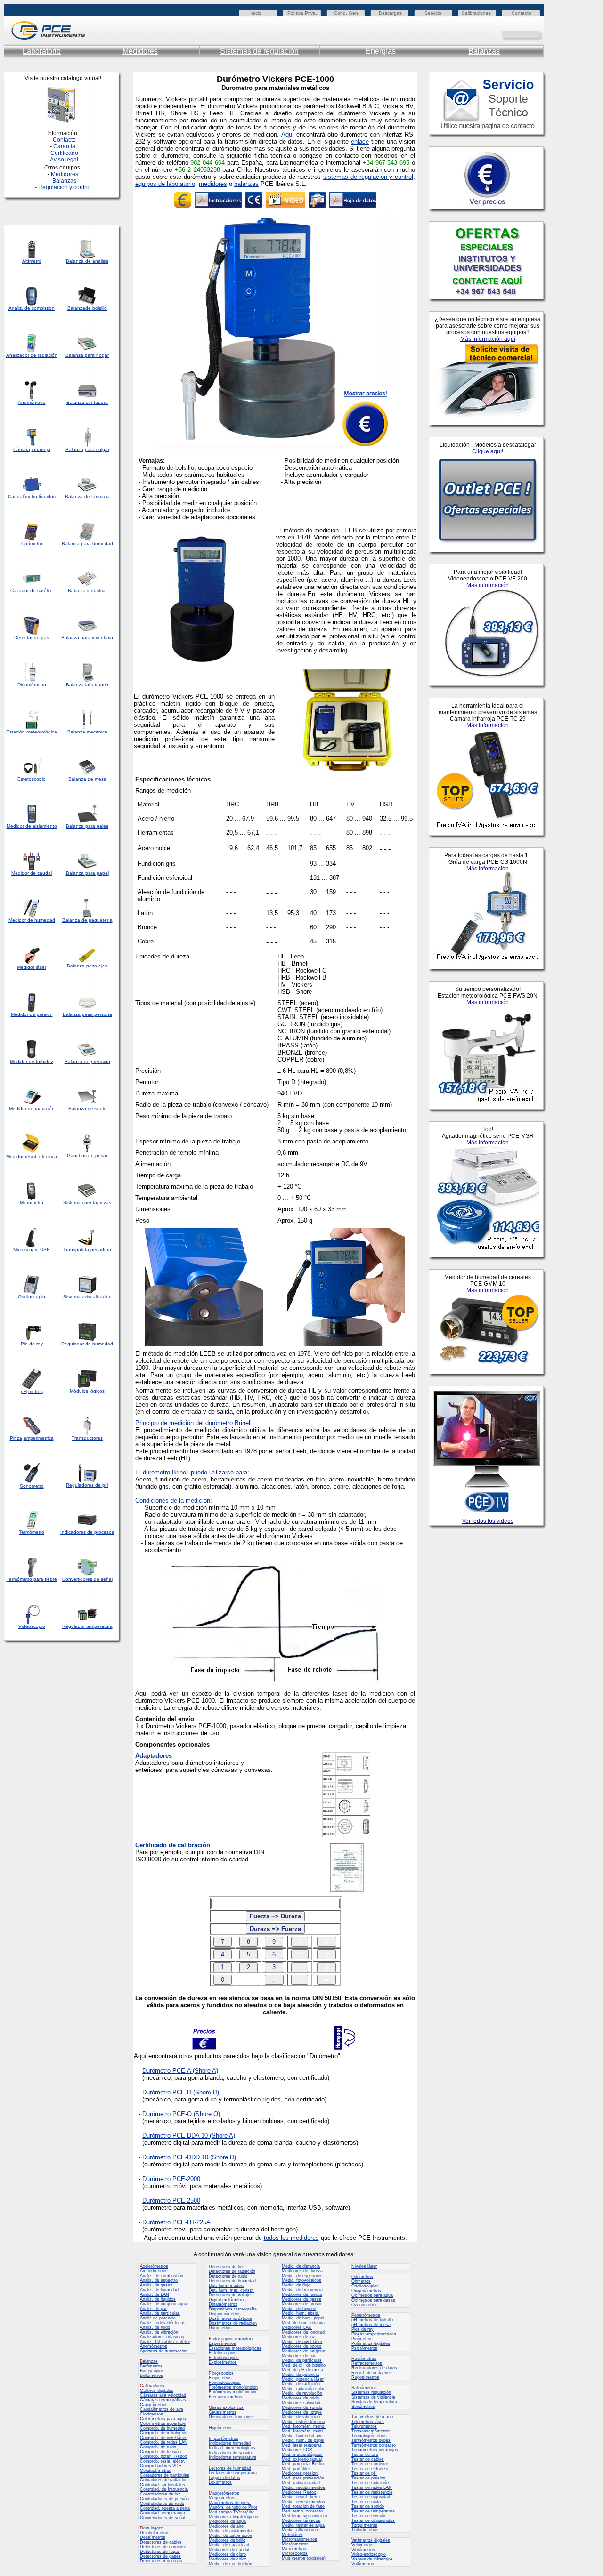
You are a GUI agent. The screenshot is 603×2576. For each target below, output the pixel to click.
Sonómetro (32, 1486)
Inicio (256, 13)
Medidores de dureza (302, 2271)
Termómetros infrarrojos (375, 2450)
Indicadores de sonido (230, 2453)
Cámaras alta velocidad (163, 2395)
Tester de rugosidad (371, 2497)
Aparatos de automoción (164, 2351)
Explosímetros (223, 2362)
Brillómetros (151, 2375)
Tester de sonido (368, 2506)
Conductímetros (156, 2471)
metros (36, 1391)
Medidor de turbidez (32, 1061)
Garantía (64, 146)
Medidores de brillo (227, 2540)
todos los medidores (291, 2238)
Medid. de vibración (301, 2417)
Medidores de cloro (227, 2554)
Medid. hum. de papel (303, 2440)
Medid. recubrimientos (303, 2487)
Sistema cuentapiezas (87, 1203)
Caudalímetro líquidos (32, 496)
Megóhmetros (222, 2498)
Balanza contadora (87, 402)
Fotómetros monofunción (233, 2387)
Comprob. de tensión (160, 2452)
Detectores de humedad (232, 2281)
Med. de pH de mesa (302, 2370)
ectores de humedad (230, 2468)
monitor (244, 2339)
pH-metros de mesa (371, 2325)
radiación (48, 355)
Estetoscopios (223, 2353)
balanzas (246, 184)
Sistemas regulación (371, 2392)
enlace (360, 141)
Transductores (87, 1438)
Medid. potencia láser (303, 2379)
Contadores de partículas (165, 2475)
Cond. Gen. (347, 13)
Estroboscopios (224, 2358)
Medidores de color (227, 2559)
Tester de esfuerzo (370, 2469)
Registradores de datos (374, 2368)
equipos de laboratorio (165, 184)
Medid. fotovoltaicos (301, 2280)
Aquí (288, 134)
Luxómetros (220, 2482)
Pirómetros (362, 2339)
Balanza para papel (87, 873)
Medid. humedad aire (302, 2436)
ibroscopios (221, 2373)
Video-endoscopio (369, 2554)
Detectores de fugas (160, 2552)
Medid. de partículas (302, 2360)
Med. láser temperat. (302, 2445)
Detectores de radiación (232, 2271)
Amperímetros (154, 2271)
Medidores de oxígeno (303, 2351)
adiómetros (364, 2359)
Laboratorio (42, 51)
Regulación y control (65, 187)
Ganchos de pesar (87, 1155)
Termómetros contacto (374, 2445)
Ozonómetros (365, 2305)
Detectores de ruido (228, 2276)
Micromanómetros (299, 2539)
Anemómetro (32, 402)
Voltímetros (363, 2564)
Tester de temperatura (373, 2511)
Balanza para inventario (87, 638)
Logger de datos (224, 2478)
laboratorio (97, 685)
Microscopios (295, 2553)
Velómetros (363, 2545)
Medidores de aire (226, 2526)
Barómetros (151, 2366)
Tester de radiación (370, 2483)
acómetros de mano (372, 2417)
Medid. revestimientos (303, 2502)
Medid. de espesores (302, 2276)
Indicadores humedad (230, 2443)
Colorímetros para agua (163, 2419)
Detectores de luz (226, 2267)
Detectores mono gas (161, 2561)
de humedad (41, 920)
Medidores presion (300, 2473)
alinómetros (364, 2388)
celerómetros (154, 2266)
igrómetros (221, 2428)
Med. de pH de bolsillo (304, 2365)
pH (24, 1391)
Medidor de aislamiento (32, 826)
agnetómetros (224, 2493)
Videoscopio (32, 1626)
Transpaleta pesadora (87, 1250)
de (33, 355)
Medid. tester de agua (303, 2525)
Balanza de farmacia (87, 496)
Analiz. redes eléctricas (163, 2323)
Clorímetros (151, 2414)
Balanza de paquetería (87, 920)
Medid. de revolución (302, 2393)
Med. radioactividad (301, 2483)
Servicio (433, 13)
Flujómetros (220, 2378)
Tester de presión (368, 2478)
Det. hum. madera (227, 2286)
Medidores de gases (301, 2299)
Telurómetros (364, 2426)
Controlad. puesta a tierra (165, 2508)
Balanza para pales (87, 826)
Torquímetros (364, 2525)
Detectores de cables (161, 2542)
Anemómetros (154, 2346)
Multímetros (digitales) (304, 2558)
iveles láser (364, 2266)
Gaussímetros (223, 2412)
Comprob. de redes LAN (164, 2442)
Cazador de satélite (32, 591)
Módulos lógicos (87, 1391)
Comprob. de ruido (158, 2447)
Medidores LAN (297, 2327)
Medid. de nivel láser (302, 2342)
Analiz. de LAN (155, 2294)
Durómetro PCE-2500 (171, 2201)
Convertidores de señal (87, 1579)
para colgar (97, 449)
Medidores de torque (302, 2412)
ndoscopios (221, 2339)
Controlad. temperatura (163, 2513)
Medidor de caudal (32, 873)
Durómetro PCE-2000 (171, 2179)
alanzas (149, 2361)
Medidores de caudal (229, 2550)
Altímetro (32, 261)
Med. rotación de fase (303, 2506)
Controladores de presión (164, 2499)
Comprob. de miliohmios (164, 2433)
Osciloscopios (365, 2286)
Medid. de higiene (299, 2309)
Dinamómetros (223, 2304)
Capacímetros (154, 2405)
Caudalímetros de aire (162, 2409)
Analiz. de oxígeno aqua (163, 2304)
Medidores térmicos (301, 2520)
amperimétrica (39, 1438)
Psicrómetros (364, 2348)
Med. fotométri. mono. (304, 2426)
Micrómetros (294, 2549)
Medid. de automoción (230, 2536)
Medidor (17, 920)
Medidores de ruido (300, 2398)
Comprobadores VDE (161, 2466)
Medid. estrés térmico (303, 2422)
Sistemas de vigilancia (373, 2397)
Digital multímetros (227, 2300)
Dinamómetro (32, 685)
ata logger (151, 2528)
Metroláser (292, 2535)
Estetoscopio (32, 779)
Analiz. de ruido (155, 2327)
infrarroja (41, 449)
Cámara (22, 449)
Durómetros (220, 2328)
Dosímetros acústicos (230, 2318)
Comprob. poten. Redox (163, 2456)
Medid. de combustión (230, 2564)
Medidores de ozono (301, 2346)
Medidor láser (32, 967)
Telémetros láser (368, 2422)
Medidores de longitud (303, 2332)
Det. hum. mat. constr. (231, 2290)
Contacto (522, 13)
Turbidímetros (365, 2530)
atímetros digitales (371, 2540)
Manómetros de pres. (230, 2503)
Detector (23, 638)
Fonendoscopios (225, 2383)
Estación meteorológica (32, 732)
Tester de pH (364, 2473)
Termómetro (32, 1532)
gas (45, 638)
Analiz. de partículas (160, 2313)
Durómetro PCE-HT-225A (176, 2222)
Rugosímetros (365, 2377)
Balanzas (484, 51)
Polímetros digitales (371, 2343)
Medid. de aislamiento (230, 2531)
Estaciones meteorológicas (235, 2348)
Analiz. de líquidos (158, 2299)
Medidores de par (299, 2356)
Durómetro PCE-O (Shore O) (181, 2114)
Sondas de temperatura (374, 2402)
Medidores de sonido (302, 2407)
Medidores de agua (227, 2521)
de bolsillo (96, 308)
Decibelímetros (155, 2533)
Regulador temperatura (87, 1626)
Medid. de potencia (300, 2375)
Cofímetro (32, 543)
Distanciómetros (225, 2314)
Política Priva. (302, 13)
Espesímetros (222, 2343)
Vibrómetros (363, 2550)
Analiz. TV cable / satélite (165, 2342)
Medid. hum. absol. (301, 2313)
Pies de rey (363, 2329)
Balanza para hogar (87, 355)
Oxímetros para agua (372, 2295)
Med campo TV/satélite (232, 2512)
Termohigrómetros (369, 2436)
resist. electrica (40, 1156)
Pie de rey (32, 1344)
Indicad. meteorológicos (232, 2448)
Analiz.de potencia (158, 2318)
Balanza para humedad (87, 543)
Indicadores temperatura (232, 2457)
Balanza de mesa (87, 779)
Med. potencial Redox (303, 2464)
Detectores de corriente (163, 2547)
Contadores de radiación (164, 2480)
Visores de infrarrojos (372, 2559)
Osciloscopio (32, 1297)
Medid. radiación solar (303, 2389)
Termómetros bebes (371, 2440)
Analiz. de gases (156, 2285)
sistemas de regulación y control (368, 177)
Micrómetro (32, 1203)
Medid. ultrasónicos (301, 2530)
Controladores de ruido (162, 2504)
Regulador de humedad (87, 1344)
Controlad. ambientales (163, 2485)
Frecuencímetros (225, 2397)
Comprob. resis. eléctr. (163, 2461)
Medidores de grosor (302, 2304)
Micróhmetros (295, 2544)
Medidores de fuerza (302, 2294)
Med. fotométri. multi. (303, 2431)
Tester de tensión (368, 2516)
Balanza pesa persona (87, 1014)
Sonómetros (363, 2407)
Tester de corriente (370, 2464)
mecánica (97, 732)
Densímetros (153, 2537)
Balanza (76, 308)
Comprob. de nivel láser (163, 2438)
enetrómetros (366, 2315)
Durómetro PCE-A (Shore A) (180, 2071)
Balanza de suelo (87, 1108)
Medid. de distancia (301, 2266)
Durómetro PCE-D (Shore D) (181, 2092)
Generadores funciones (231, 2417)
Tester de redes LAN (372, 2487)
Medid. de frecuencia (302, 2290)
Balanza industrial (87, 591)
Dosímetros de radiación (233, 2323)
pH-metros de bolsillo (372, 2320)
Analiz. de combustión (162, 2276)
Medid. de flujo (296, 2285)
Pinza (16, 1438)
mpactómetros (224, 2439)
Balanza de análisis (87, 261)
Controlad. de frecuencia (164, 2489)
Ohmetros (361, 2281)
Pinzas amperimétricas (374, 2334)
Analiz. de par (153, 2309)
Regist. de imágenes (372, 2373)
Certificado (64, 153)
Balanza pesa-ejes (87, 966)
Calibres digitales (157, 2391)
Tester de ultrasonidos (373, 2520)
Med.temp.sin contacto (304, 2516)
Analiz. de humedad (159, 2290)
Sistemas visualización (87, 1297)
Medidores (140, 51)
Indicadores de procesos (87, 1532)
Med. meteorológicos (302, 2455)
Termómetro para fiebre (32, 1579)
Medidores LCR (297, 2450)
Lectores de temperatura (233, 2473)
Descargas (390, 13)
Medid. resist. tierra (301, 2497)
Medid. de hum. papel (303, 2318)
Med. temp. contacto (302, 2511)
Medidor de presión (32, 1014)
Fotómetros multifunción (232, 2392)
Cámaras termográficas (163, 2400)
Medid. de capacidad (229, 2545)
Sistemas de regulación (259, 51)
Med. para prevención (303, 2478)
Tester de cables (368, 2459)
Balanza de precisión (87, 1061)
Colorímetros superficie (163, 2423)
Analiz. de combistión (32, 308)
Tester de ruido (366, 2502)
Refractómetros (367, 2363)
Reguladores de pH (87, 1485)
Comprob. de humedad (162, 2428)
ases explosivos (226, 2407)
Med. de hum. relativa (303, 2323)
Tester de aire (365, 2455)
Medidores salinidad (301, 2403)
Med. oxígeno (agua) (302, 2459)
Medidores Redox (299, 2492)
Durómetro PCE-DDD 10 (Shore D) (189, 2157)
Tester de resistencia (372, 2492)
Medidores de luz (298, 2337)
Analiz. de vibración (159, 2332)
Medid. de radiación (301, 2384)
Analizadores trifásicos (162, 2337)
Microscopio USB (32, 1250)
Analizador (18, 355)
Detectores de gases (160, 2556)
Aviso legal (64, 160)
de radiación (41, 1108)
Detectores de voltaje (230, 2295)
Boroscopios (152, 2371)
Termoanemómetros (371, 2431)
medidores (213, 184)
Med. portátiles (296, 2469)
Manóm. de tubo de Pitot (233, 2507)
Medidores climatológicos (233, 2517)
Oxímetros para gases (373, 2300)
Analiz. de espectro (159, 2280)
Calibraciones (476, 13)
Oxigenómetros (366, 2291)
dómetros (362, 2277)
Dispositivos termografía (233, 2309)
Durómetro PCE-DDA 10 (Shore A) (189, 2136)
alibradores (152, 2386)
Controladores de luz (160, 2494)
